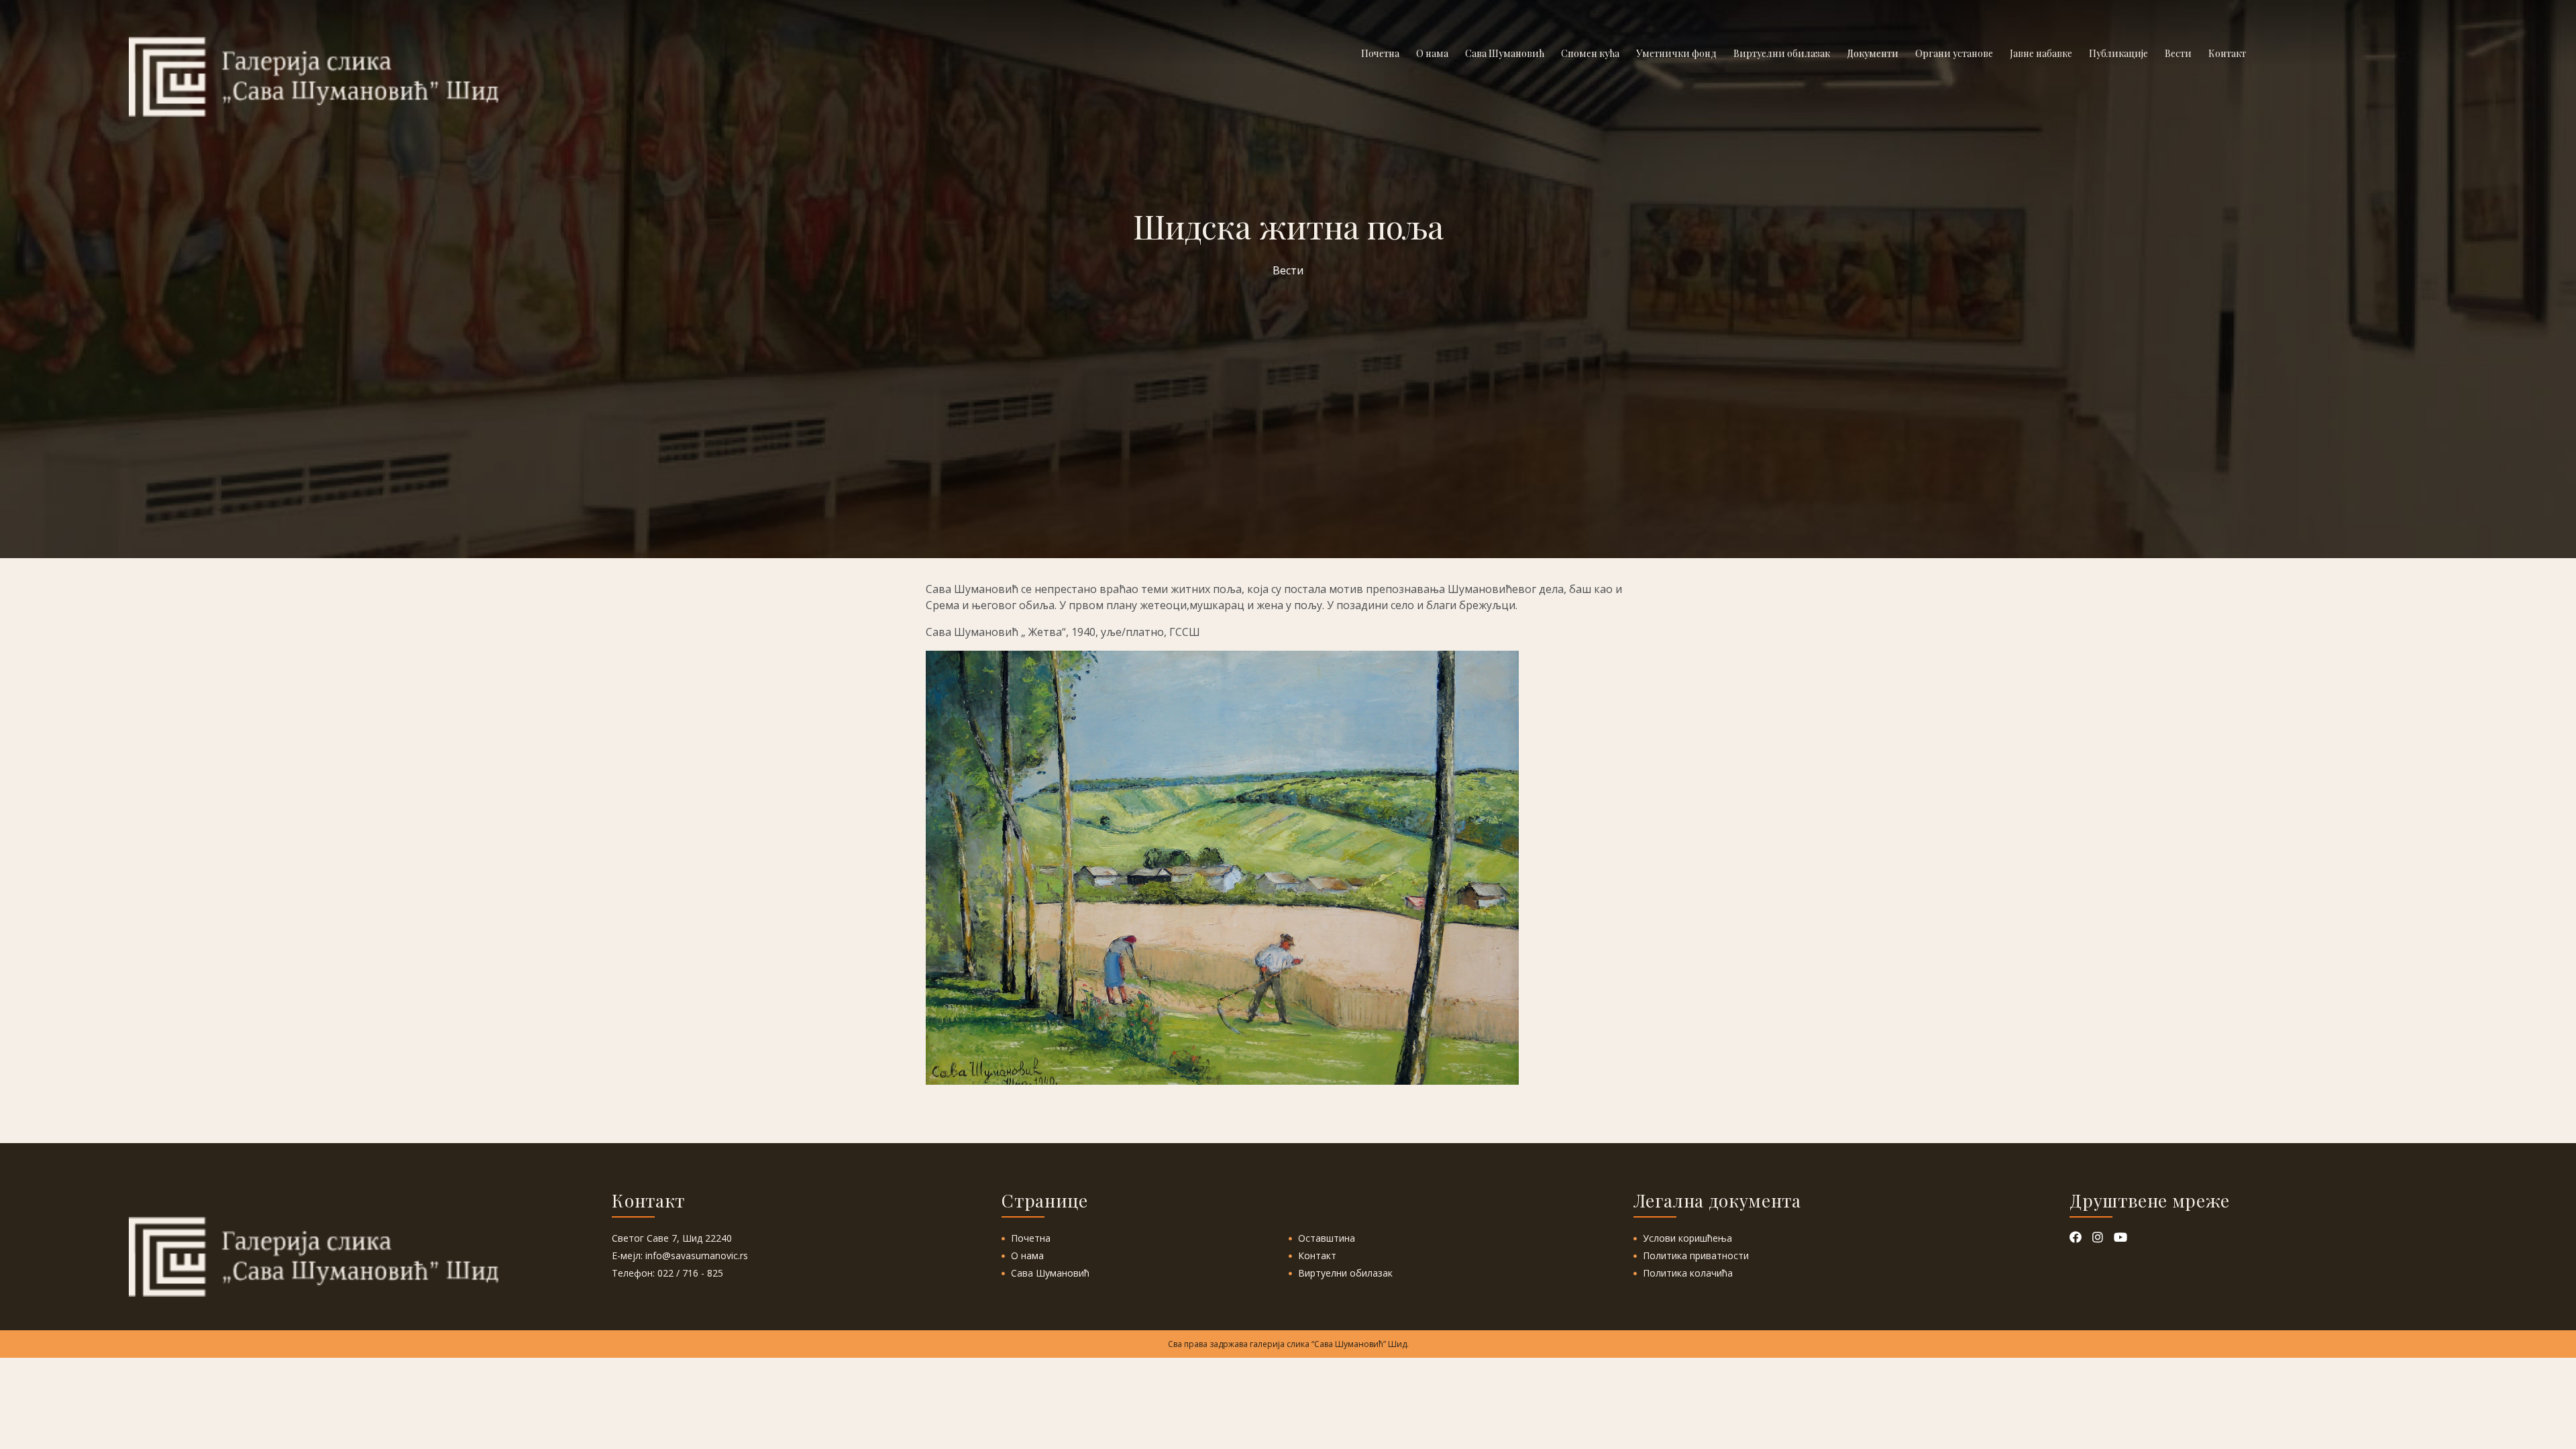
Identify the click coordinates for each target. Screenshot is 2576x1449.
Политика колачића (1688, 1273)
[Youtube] (2121, 1238)
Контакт (1317, 1255)
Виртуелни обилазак (1345, 1273)
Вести (1288, 270)
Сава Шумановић (1050, 1273)
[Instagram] (2099, 1238)
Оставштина (1327, 1238)
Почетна (1031, 1238)
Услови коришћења (1687, 1238)
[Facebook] (2077, 1238)
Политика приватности (1696, 1255)
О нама (1027, 1255)
